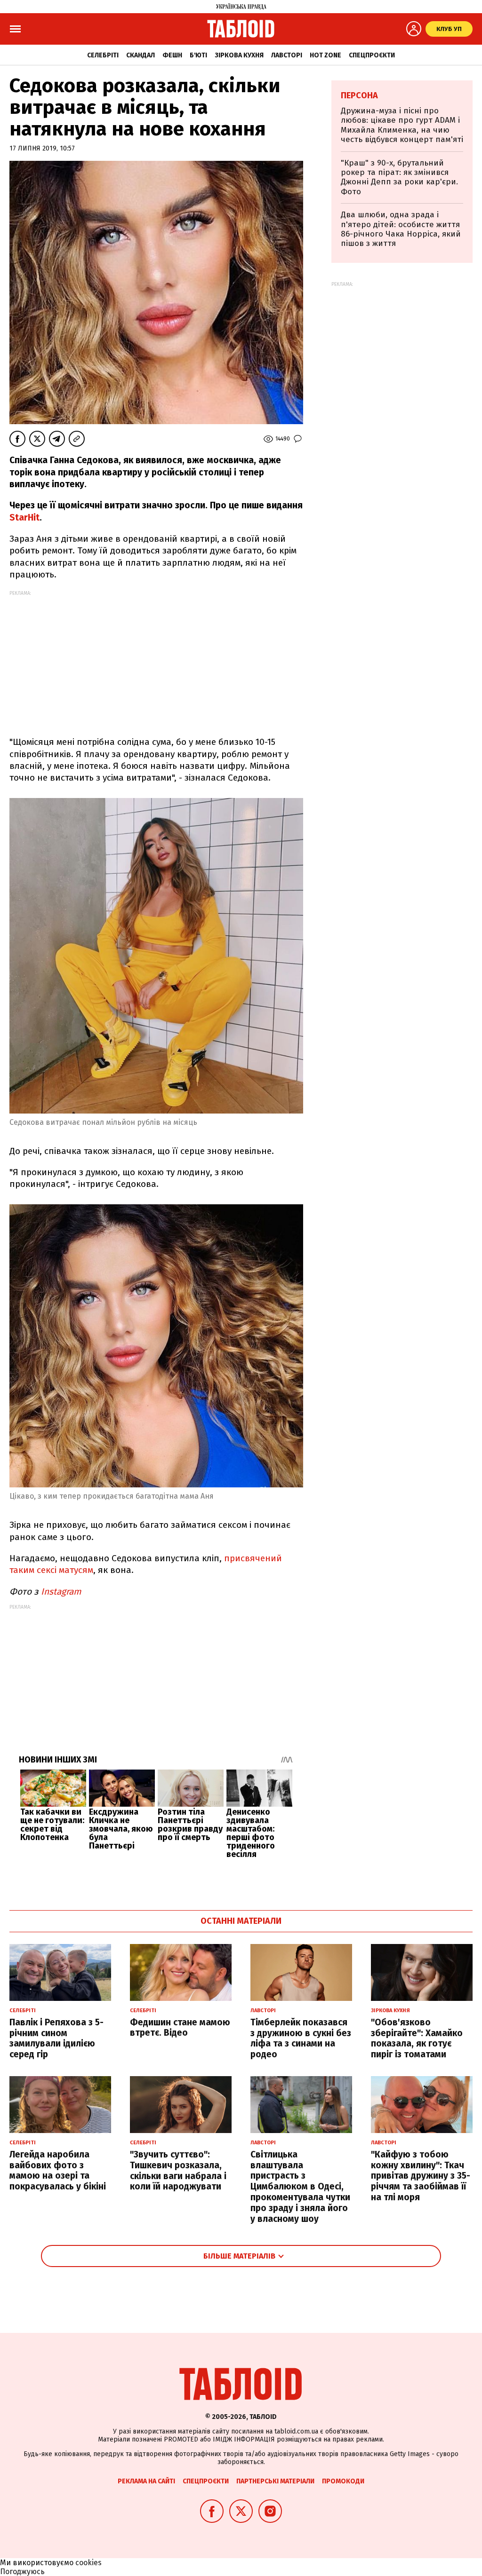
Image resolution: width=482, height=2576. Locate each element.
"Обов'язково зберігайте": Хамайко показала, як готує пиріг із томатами (417, 2038)
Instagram (61, 1592)
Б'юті (198, 55)
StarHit (24, 518)
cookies (88, 2563)
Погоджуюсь (22, 2572)
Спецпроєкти (372, 55)
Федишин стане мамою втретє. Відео (180, 2028)
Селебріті (103, 55)
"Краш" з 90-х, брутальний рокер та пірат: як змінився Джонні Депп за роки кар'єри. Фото (399, 177)
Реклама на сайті (146, 2481)
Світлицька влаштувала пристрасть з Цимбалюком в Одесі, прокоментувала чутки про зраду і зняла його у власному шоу (300, 2187)
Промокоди (343, 2481)
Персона (359, 95)
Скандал (141, 55)
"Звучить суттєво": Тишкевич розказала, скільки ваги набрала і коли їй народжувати (178, 2170)
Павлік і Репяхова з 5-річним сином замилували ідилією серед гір (56, 2038)
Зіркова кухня (239, 55)
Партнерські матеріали (275, 2481)
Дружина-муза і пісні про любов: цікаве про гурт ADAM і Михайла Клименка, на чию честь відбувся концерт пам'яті (402, 125)
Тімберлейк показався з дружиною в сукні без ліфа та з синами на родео (301, 2038)
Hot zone (325, 55)
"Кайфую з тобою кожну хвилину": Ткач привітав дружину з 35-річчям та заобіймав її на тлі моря (421, 2176)
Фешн (172, 55)
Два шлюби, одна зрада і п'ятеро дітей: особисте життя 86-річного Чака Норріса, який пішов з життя (401, 229)
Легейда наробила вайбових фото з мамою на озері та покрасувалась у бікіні (58, 2170)
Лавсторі (287, 55)
